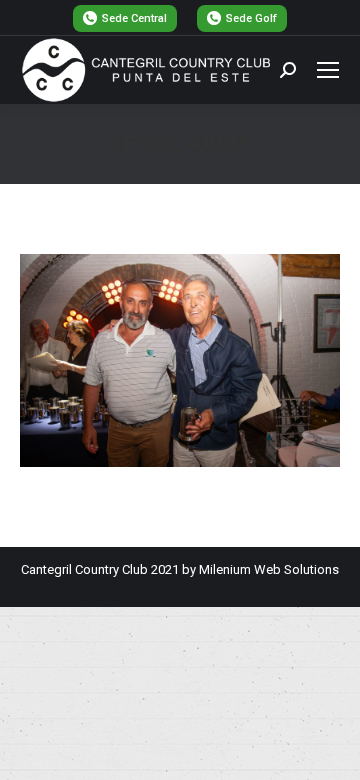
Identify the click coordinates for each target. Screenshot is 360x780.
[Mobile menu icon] (328, 70)
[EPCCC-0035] (180, 361)
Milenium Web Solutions (269, 569)
